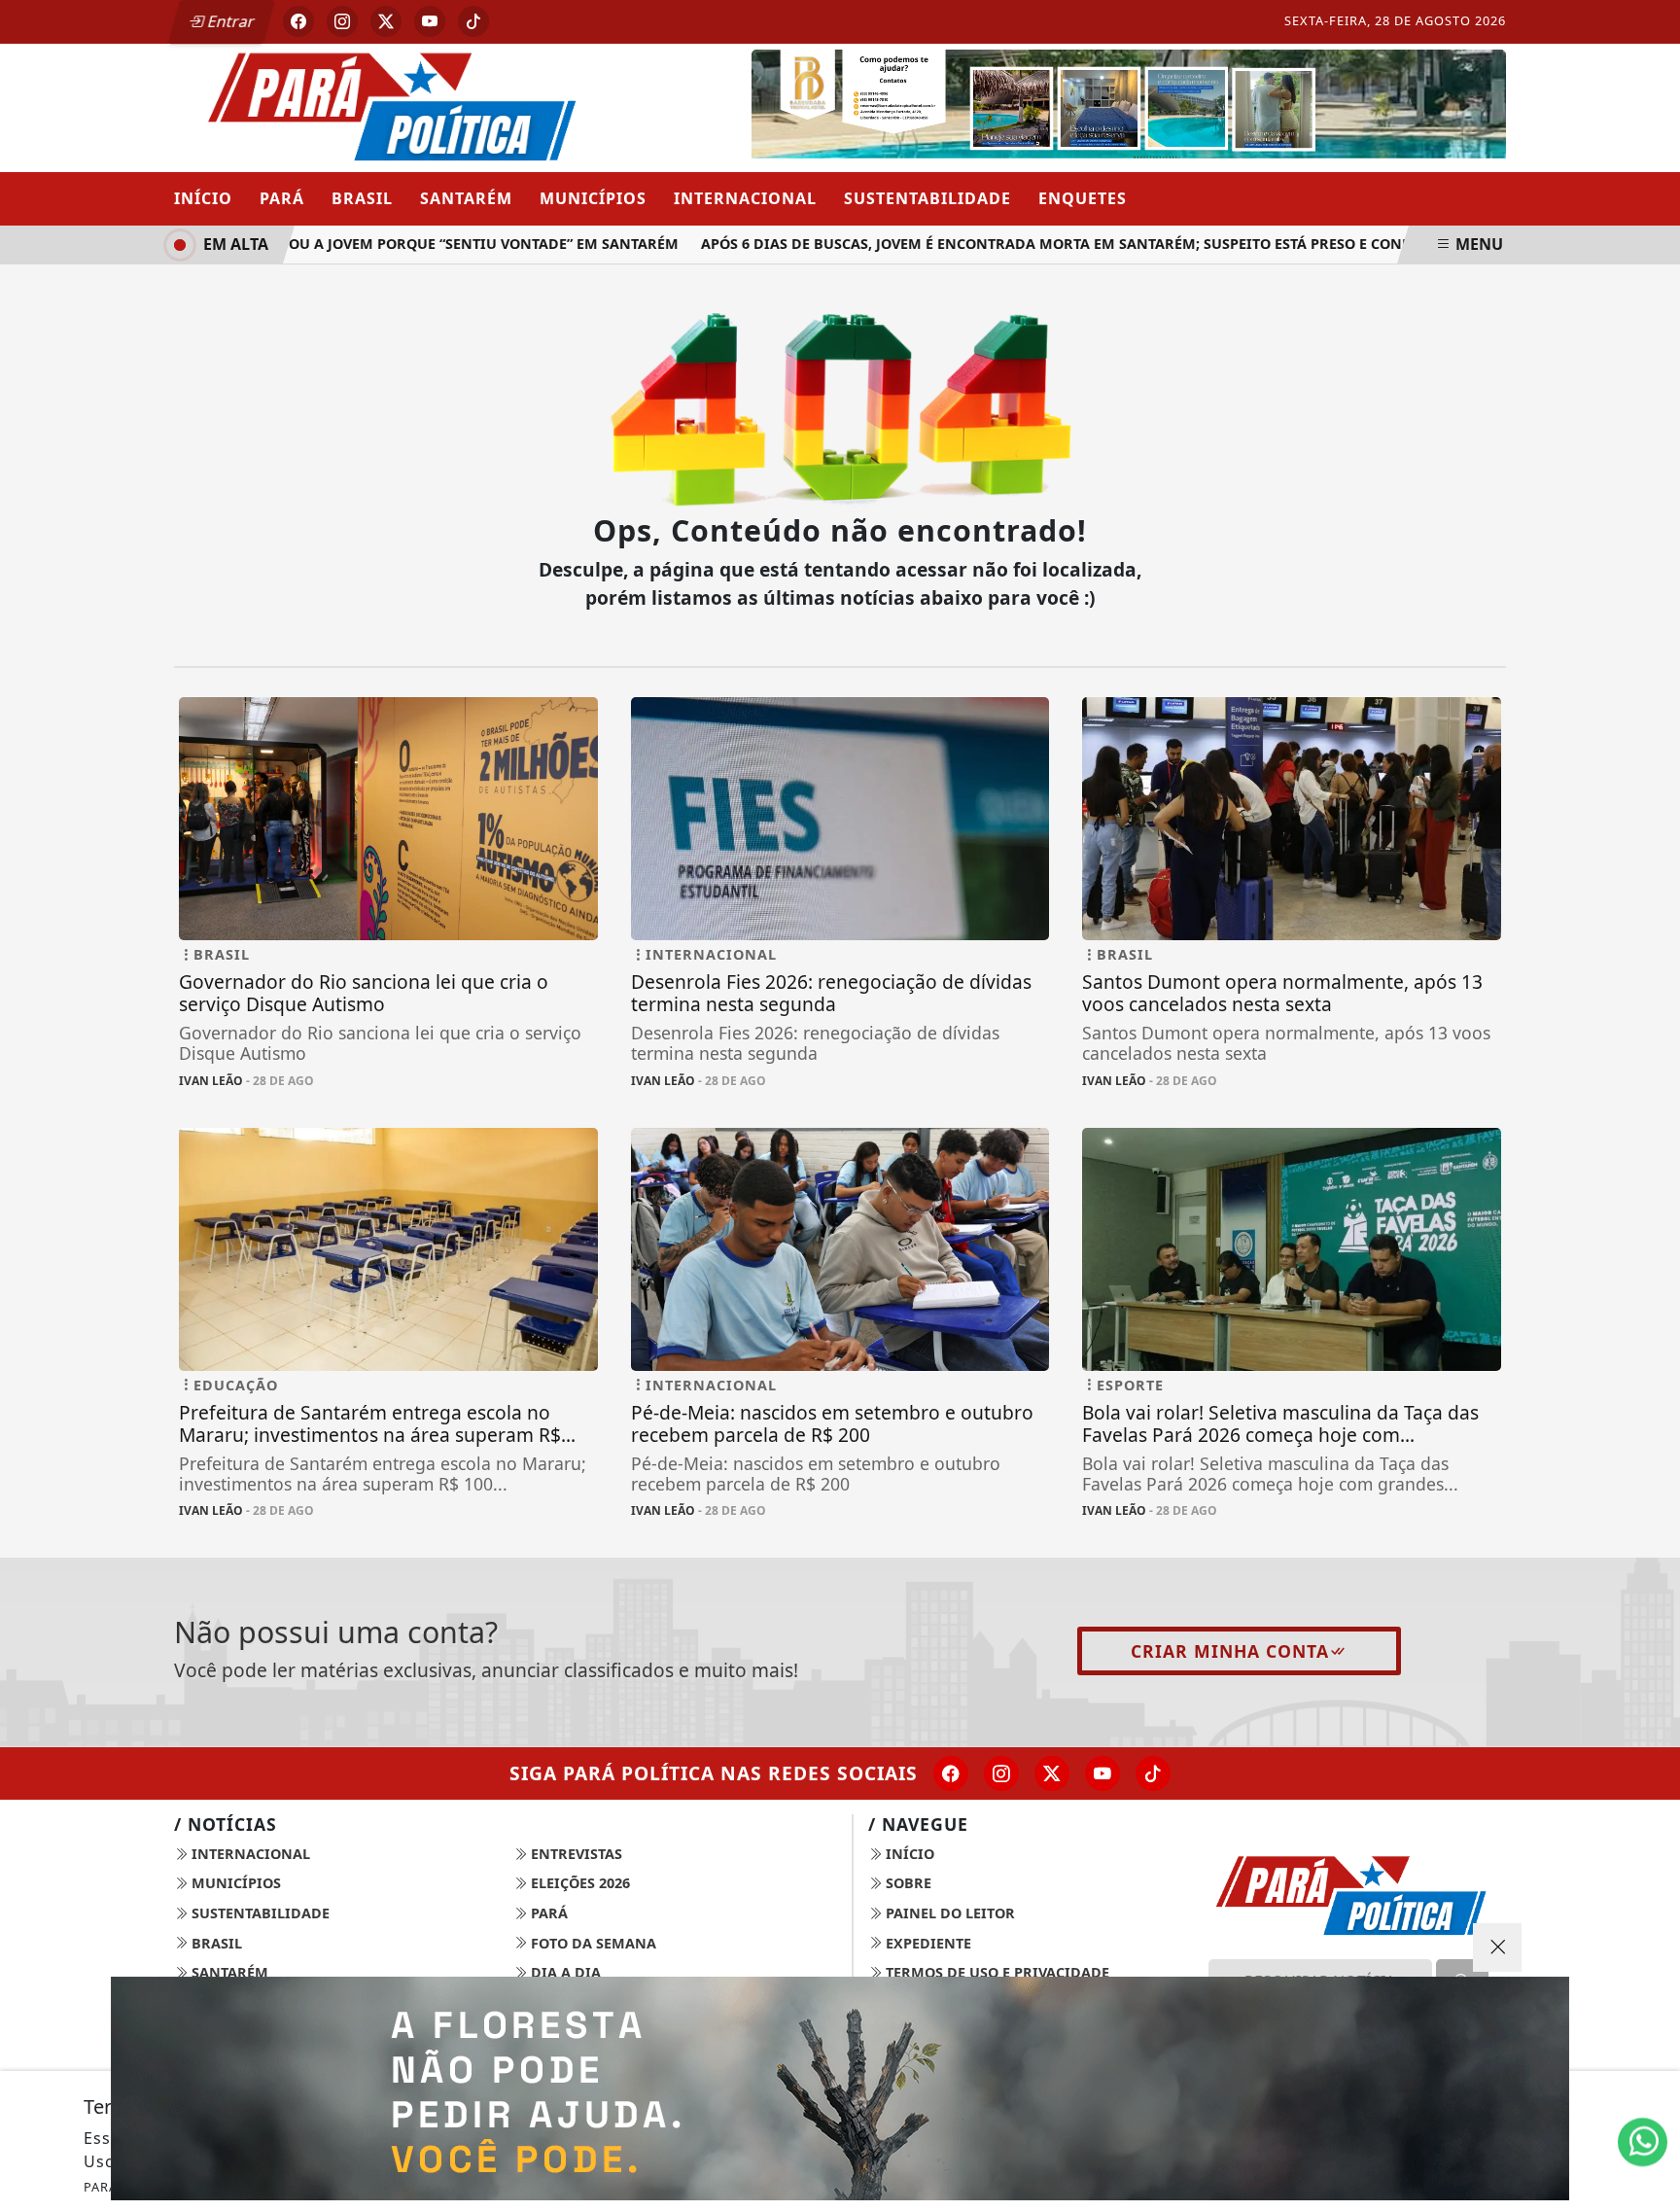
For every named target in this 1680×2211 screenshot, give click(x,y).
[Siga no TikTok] (473, 21)
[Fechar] (1497, 1948)
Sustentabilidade (927, 198)
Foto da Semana (592, 1943)
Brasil (362, 198)
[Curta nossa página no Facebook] (951, 1773)
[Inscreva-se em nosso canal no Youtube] (1102, 1773)
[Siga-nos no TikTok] (1153, 1773)
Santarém (466, 198)
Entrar (229, 21)
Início (203, 198)
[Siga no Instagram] (342, 21)
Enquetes (1083, 198)
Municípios (593, 198)
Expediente (927, 1943)
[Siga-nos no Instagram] (1001, 1773)
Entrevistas (575, 1854)
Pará (282, 198)
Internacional (745, 198)
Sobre (907, 1883)
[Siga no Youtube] (430, 21)
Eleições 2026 (578, 1883)
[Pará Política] (388, 106)
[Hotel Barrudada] (1129, 106)
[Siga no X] (386, 21)
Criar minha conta (1230, 1651)
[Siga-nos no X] (1052, 1773)
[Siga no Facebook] (298, 21)
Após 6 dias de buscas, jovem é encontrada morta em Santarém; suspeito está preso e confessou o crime (1068, 244)
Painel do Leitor (948, 1913)
